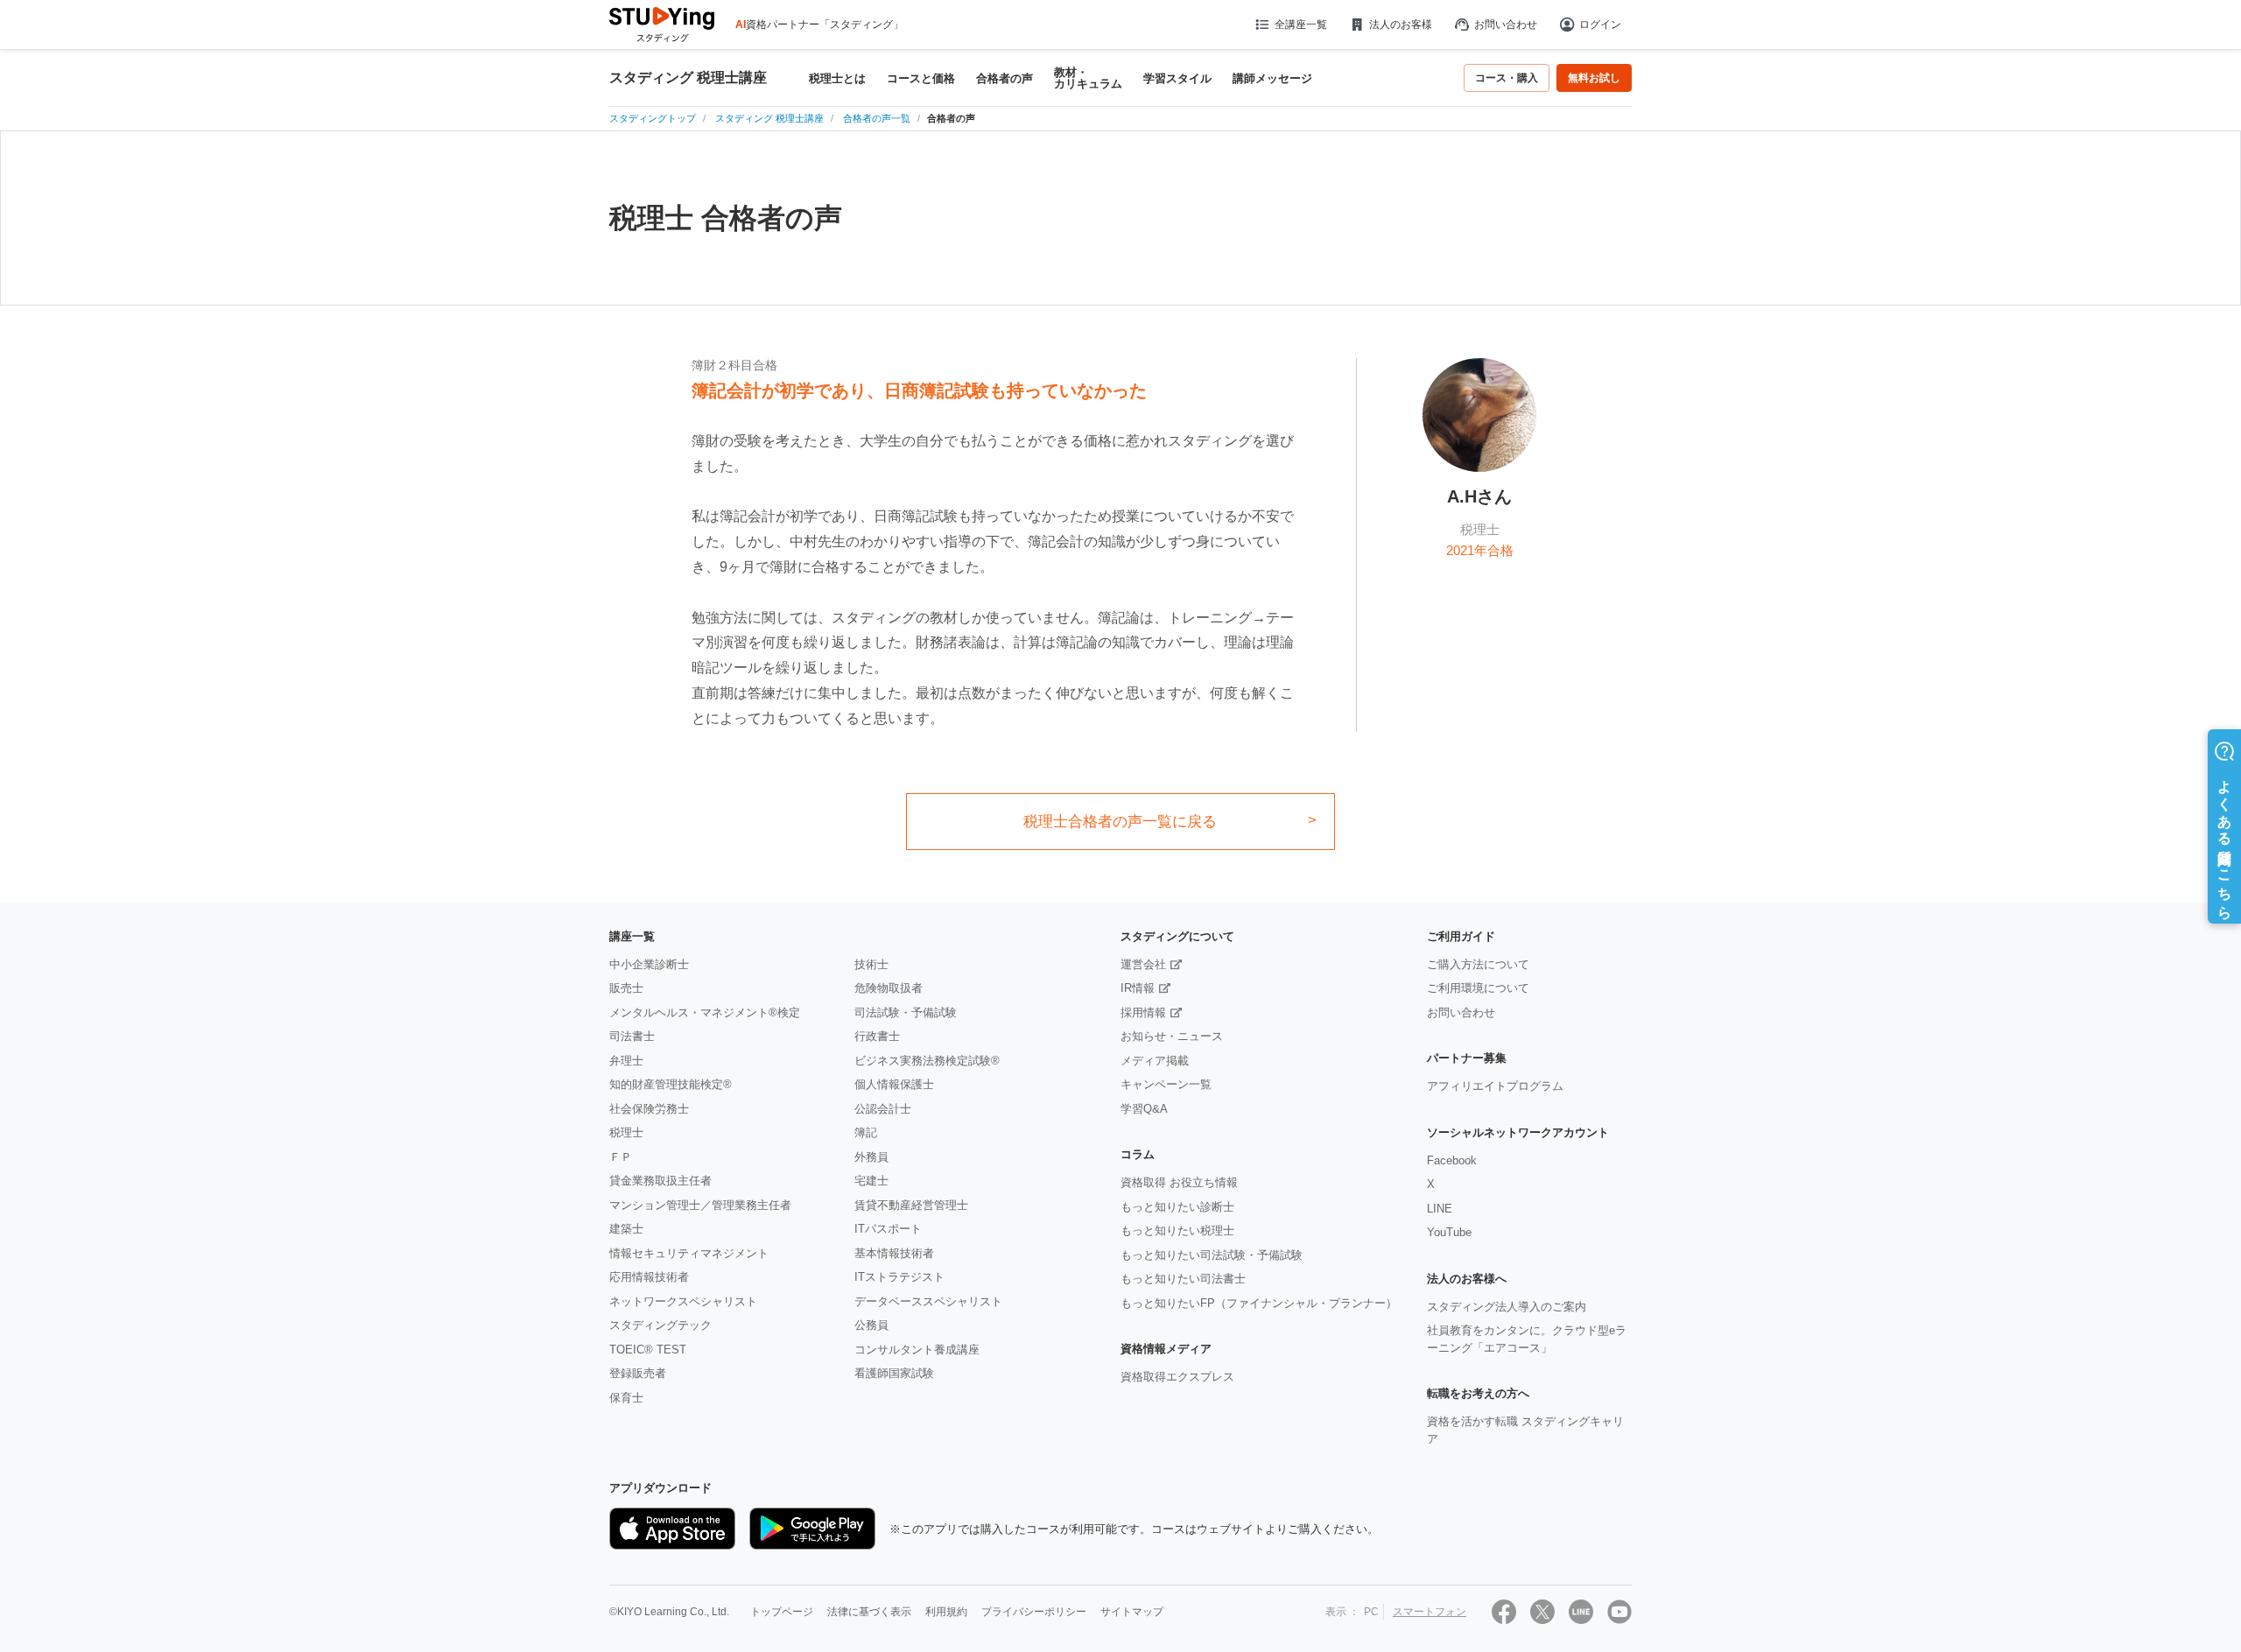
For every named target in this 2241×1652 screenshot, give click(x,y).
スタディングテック (660, 1325)
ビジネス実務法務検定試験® (927, 1061)
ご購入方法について (1478, 964)
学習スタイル (1177, 78)
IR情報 (1138, 988)
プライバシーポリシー (1034, 1612)
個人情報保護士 (894, 1084)
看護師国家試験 (894, 1373)
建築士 (626, 1229)
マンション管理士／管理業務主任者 (700, 1205)
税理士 (626, 1132)
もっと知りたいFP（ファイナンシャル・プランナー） (1259, 1303)
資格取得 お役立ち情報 (1179, 1182)
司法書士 (632, 1036)
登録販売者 (638, 1373)
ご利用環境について (1478, 988)
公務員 (871, 1325)
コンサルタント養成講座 (917, 1350)
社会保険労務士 (649, 1109)
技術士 (871, 964)
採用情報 (1143, 1012)
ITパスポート (888, 1229)
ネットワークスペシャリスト (683, 1301)
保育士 (626, 1398)
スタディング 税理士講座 (688, 78)
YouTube (1449, 1232)
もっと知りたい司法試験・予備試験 (1212, 1255)
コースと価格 (921, 78)
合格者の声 (1005, 78)
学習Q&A (1144, 1109)
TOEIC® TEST (648, 1350)
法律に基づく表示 (869, 1612)
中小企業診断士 (649, 964)
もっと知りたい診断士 (1177, 1207)
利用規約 (946, 1612)
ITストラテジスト (899, 1277)
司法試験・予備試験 (906, 1012)
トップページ (782, 1612)
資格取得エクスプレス (1177, 1377)
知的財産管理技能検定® (671, 1084)
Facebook (1452, 1160)
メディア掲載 (1155, 1061)
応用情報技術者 (649, 1277)
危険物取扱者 (889, 988)
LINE (1440, 1209)
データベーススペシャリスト (928, 1301)
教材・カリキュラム (1088, 78)
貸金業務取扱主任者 (660, 1181)
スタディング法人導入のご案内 (1507, 1307)
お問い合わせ (1506, 25)
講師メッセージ (1272, 78)
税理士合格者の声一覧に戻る (1120, 822)
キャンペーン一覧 (1166, 1084)
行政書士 (877, 1036)
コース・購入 (1507, 78)
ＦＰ (621, 1157)
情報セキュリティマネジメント (689, 1253)
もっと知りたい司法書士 (1183, 1279)
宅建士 (871, 1181)
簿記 (866, 1132)
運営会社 (1143, 964)
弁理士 (626, 1061)
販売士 (626, 988)
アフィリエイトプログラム (1495, 1086)
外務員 (871, 1157)
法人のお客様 (1401, 25)
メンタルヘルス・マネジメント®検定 (705, 1012)
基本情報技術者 (894, 1253)
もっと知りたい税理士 (1177, 1230)
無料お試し (1594, 78)
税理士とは (837, 78)
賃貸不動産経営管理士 (911, 1205)
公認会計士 (883, 1109)
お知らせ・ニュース (1172, 1036)
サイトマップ (1132, 1612)
